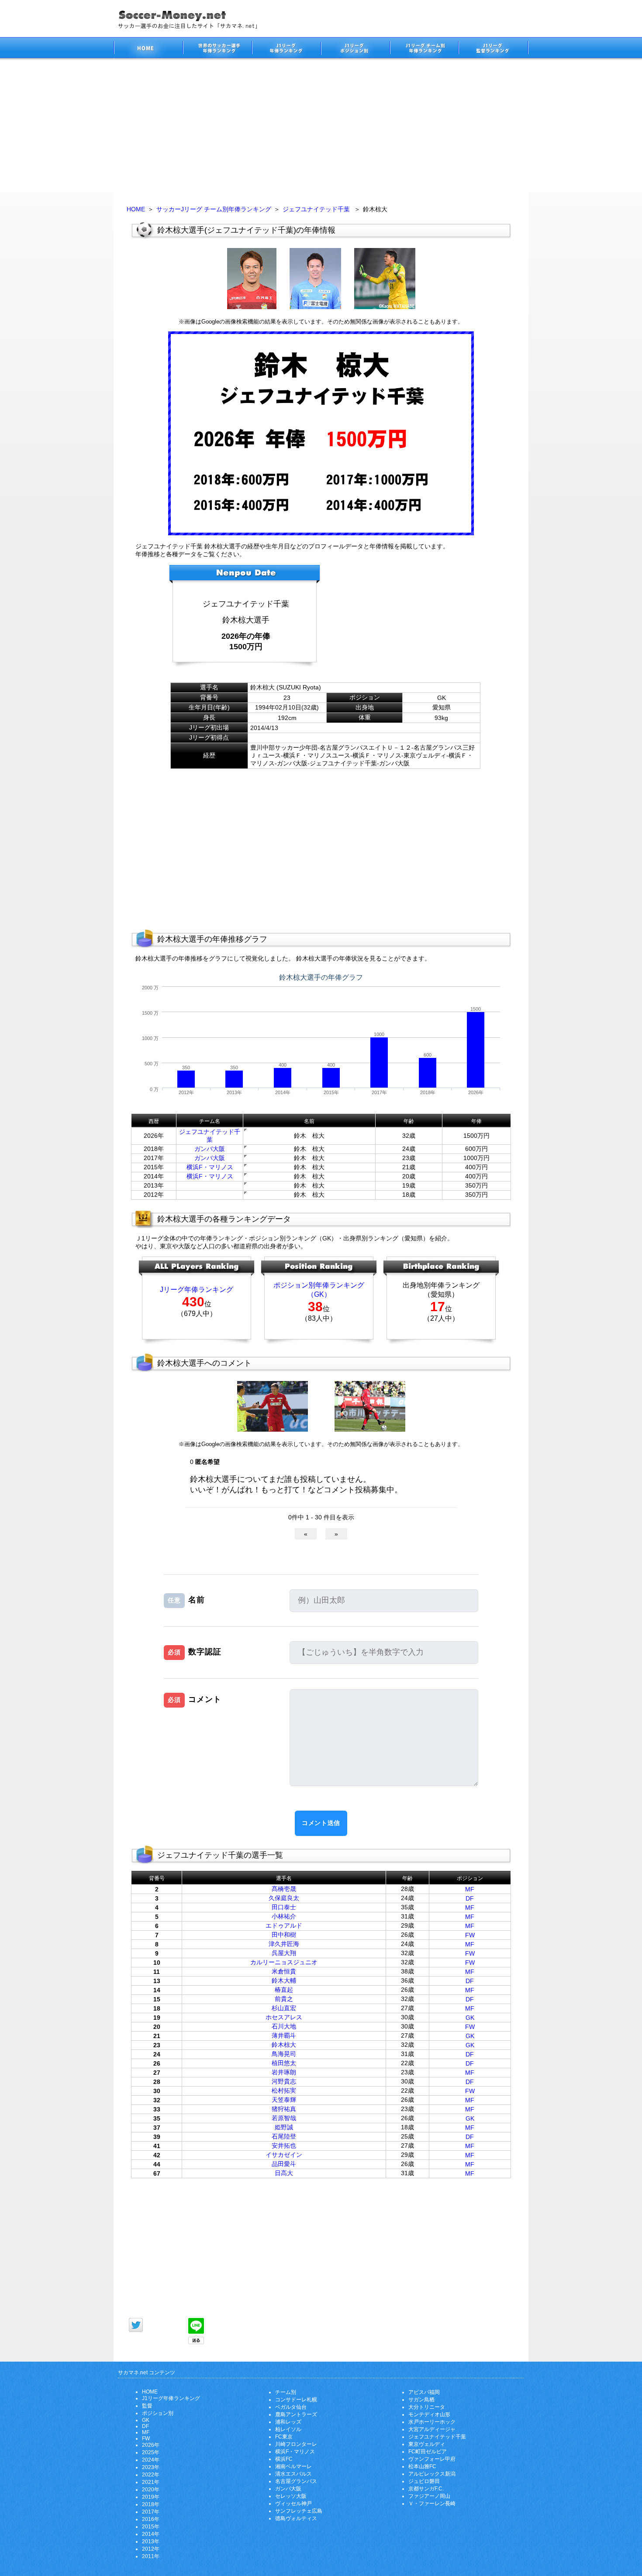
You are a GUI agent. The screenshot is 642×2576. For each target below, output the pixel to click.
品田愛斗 (284, 2164)
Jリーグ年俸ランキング (197, 1290)
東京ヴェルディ (427, 2444)
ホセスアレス (284, 2017)
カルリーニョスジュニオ (284, 1962)
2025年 (151, 2452)
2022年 (151, 2475)
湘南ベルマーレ (293, 2466)
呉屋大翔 (284, 1953)
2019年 (151, 2497)
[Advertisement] (321, 127)
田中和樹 (284, 1935)
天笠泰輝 (284, 2100)
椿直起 (284, 1990)
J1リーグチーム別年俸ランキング (424, 49)
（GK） (319, 1294)
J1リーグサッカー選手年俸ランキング (286, 49)
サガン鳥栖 (421, 2400)
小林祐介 (284, 1916)
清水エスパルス (293, 2474)
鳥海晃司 (284, 2054)
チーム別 (286, 2392)
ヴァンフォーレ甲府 (432, 2459)
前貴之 (284, 1999)
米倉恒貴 (284, 1971)
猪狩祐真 (284, 2109)
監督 (147, 2406)
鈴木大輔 (284, 1980)
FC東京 (284, 2437)
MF (470, 1889)
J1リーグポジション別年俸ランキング (355, 49)
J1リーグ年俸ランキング (171, 2398)
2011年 (151, 2556)
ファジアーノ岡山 (429, 2496)
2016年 (151, 2519)
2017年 (151, 2512)
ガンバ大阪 (210, 1149)
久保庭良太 (284, 1898)
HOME (136, 209)
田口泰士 (284, 1907)
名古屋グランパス (296, 2481)
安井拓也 (284, 2146)
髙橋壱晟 (284, 1889)
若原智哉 (284, 2118)
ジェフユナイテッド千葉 (316, 209)
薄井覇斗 (284, 2035)
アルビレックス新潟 (432, 2474)
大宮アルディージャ (432, 2429)
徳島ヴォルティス (296, 2518)
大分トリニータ (427, 2407)
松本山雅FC (422, 2466)
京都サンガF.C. (426, 2489)
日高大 (284, 2173)
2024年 (151, 2460)
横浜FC (284, 2459)
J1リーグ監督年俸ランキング (494, 49)
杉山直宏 (284, 2008)
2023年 (151, 2467)
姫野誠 (284, 2127)
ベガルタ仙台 (291, 2407)
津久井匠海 (284, 1944)
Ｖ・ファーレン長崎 (432, 2504)
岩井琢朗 (284, 2072)
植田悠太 (284, 2063)
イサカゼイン (284, 2155)
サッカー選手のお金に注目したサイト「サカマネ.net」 (148, 49)
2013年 (151, 2542)
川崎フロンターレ (296, 2444)
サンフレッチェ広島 (299, 2511)
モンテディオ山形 (429, 2414)
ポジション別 (158, 2413)
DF (470, 1898)
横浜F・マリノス (210, 1167)
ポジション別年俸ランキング (319, 1285)
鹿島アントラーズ (296, 2414)
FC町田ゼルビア (428, 2452)
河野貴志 (284, 2081)
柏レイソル (288, 2429)
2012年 (151, 2549)
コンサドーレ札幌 (296, 2400)
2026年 (151, 2445)
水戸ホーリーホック (432, 2422)
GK (470, 2018)
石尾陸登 (284, 2136)
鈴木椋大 (284, 2045)
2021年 (151, 2482)
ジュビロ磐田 (424, 2481)
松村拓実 (284, 2090)
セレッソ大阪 (291, 2496)
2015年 (151, 2527)
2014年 (151, 2534)
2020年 (151, 2490)
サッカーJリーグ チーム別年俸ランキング (214, 209)
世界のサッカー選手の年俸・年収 (217, 49)
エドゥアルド (284, 1925)
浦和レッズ (288, 2422)
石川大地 (284, 2026)
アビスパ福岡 (424, 2392)
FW (470, 1935)
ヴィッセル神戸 (293, 2504)
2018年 (151, 2504)
